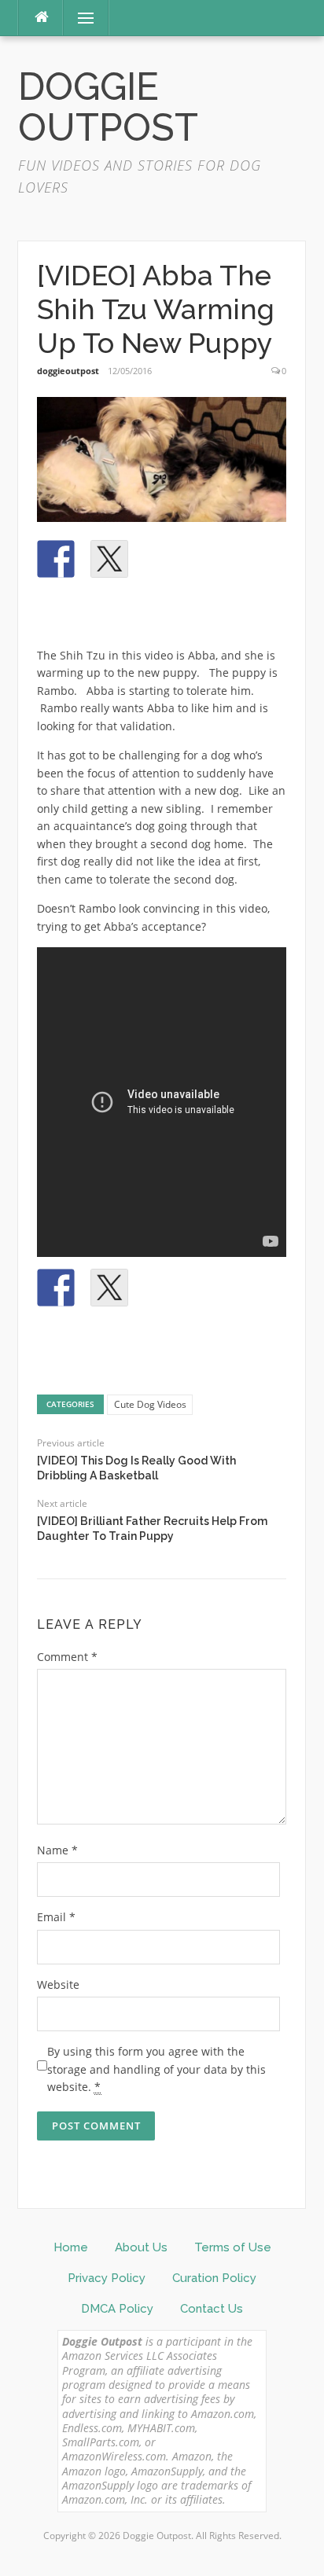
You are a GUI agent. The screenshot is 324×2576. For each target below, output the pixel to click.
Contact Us (212, 2309)
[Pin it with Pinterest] (163, 559)
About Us (141, 2247)
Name (57, 1850)
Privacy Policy (107, 2278)
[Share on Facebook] (56, 559)
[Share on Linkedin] (216, 559)
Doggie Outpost (108, 107)
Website (58, 1984)
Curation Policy (214, 2278)
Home (71, 2247)
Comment (67, 1657)
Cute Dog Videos (150, 1404)
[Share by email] (56, 612)
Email (56, 1917)
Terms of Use (233, 2247)
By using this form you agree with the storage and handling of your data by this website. (156, 2069)
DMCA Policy (117, 2309)
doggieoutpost (68, 371)
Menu (79, 18)
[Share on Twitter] (109, 559)
